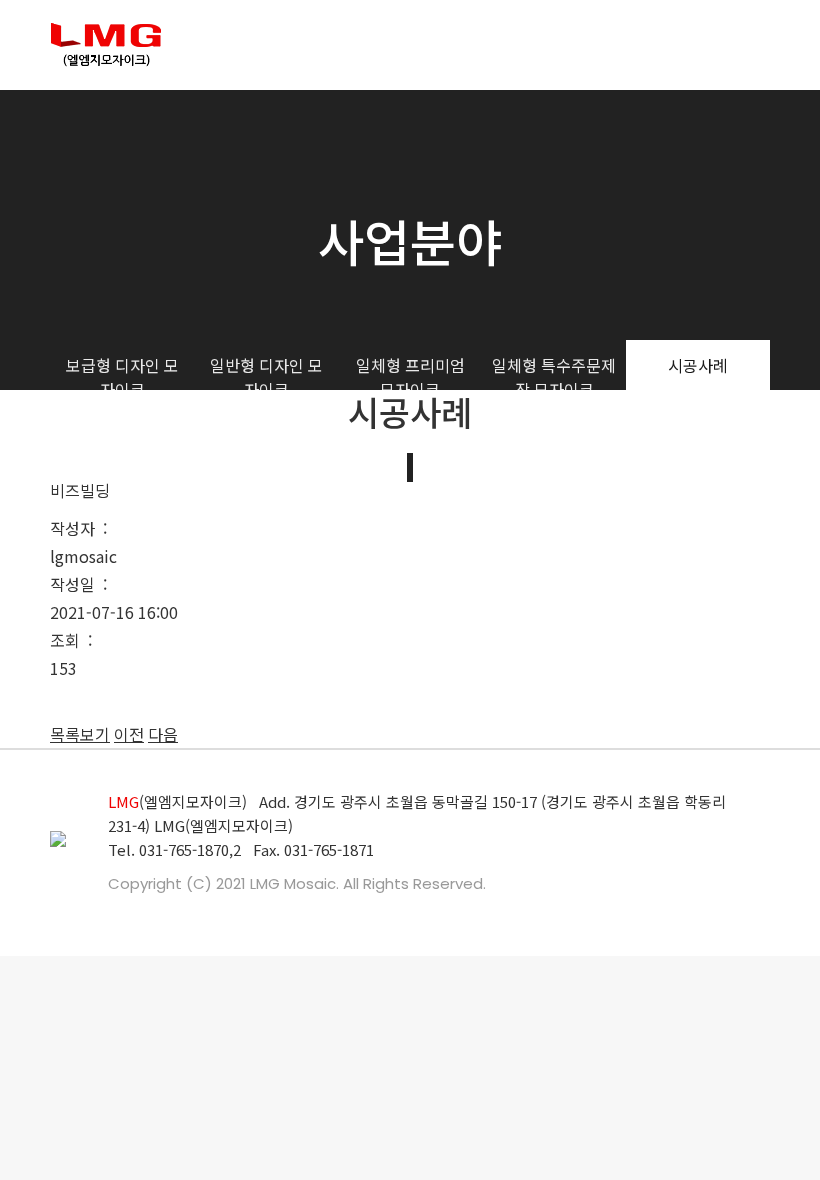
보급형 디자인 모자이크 (122, 377)
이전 (129, 734)
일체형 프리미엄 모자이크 (410, 377)
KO (760, 45)
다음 (163, 734)
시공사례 (698, 365)
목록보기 (80, 734)
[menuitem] (249, 45)
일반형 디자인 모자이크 (266, 377)
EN (728, 45)
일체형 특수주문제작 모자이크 (554, 377)
